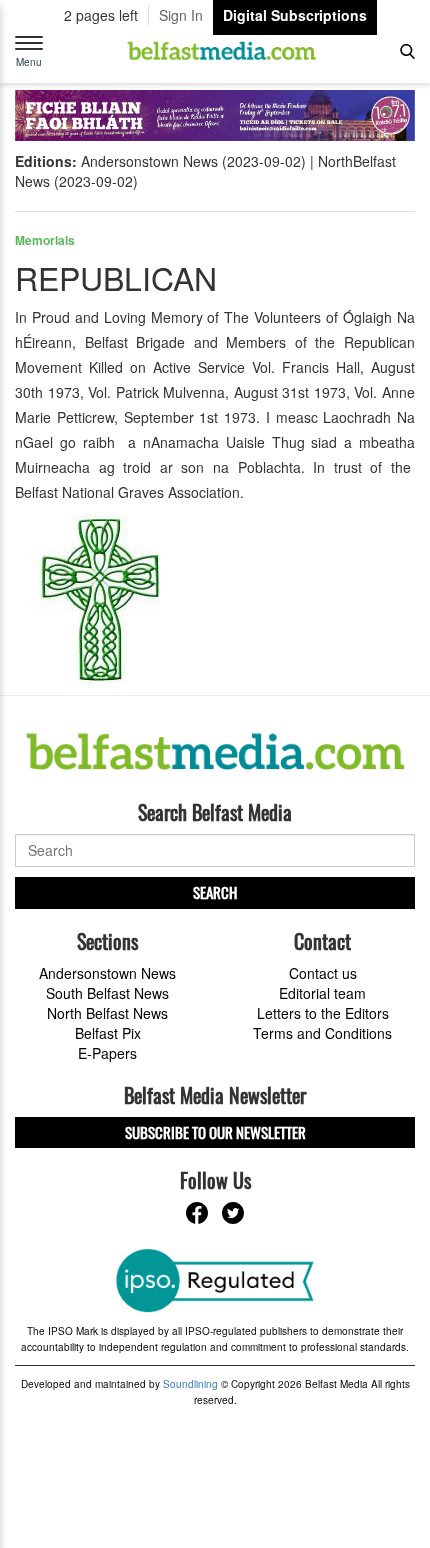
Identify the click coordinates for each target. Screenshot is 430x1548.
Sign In (181, 15)
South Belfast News (107, 993)
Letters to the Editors (323, 1013)
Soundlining (190, 1384)
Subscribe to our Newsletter (215, 1132)
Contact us (323, 973)
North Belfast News (107, 1013)
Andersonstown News (107, 973)
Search (215, 892)
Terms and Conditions (322, 1033)
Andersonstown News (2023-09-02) (193, 161)
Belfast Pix (108, 1033)
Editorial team (322, 993)
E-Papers (107, 1053)
